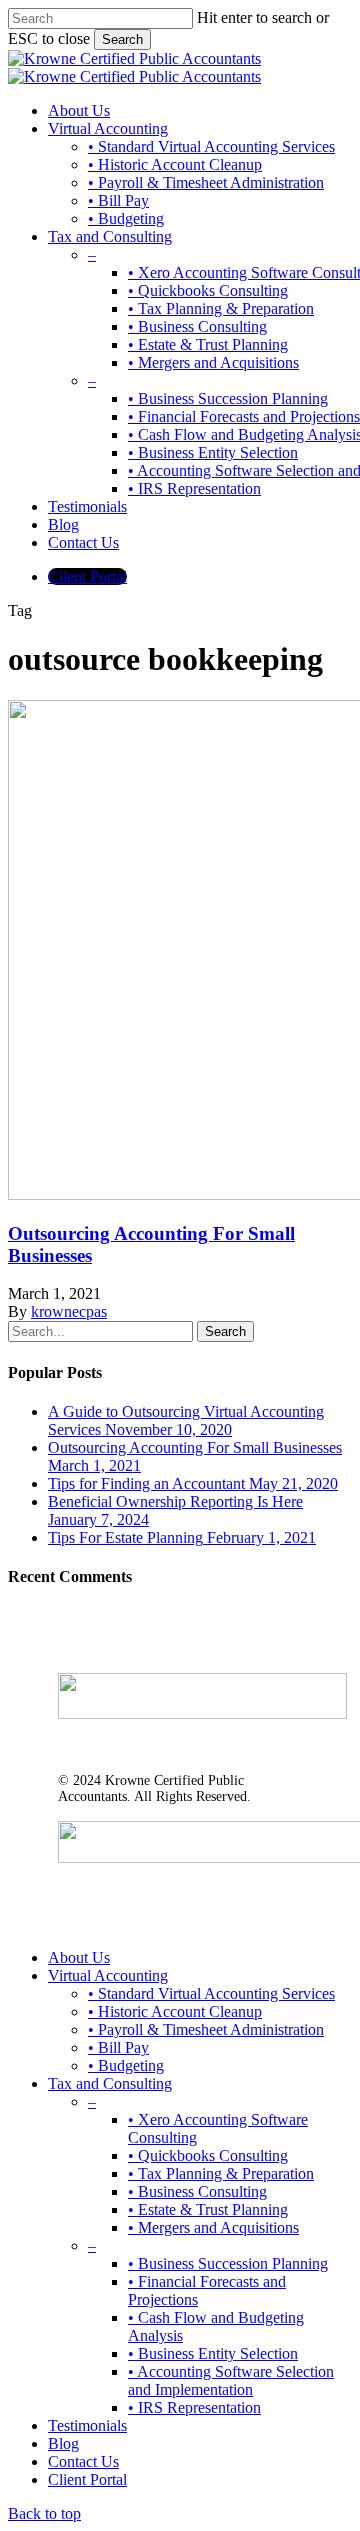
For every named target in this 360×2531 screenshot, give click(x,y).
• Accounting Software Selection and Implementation (231, 2380)
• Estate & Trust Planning (208, 2209)
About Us (79, 1957)
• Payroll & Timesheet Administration (206, 2029)
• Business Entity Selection (213, 2353)
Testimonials (87, 2425)
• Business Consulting (197, 2191)
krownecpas (69, 1311)
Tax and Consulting (110, 2083)
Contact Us (83, 2461)
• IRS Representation (194, 2407)
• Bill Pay (118, 2047)
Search (122, 39)
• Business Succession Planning (228, 2263)
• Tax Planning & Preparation (221, 2173)
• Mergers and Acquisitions (213, 2227)
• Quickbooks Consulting (208, 2155)
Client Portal (87, 2479)
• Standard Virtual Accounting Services (211, 1993)
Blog (63, 2443)
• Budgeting (126, 2065)
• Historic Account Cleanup (175, 2011)
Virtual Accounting (108, 1975)
